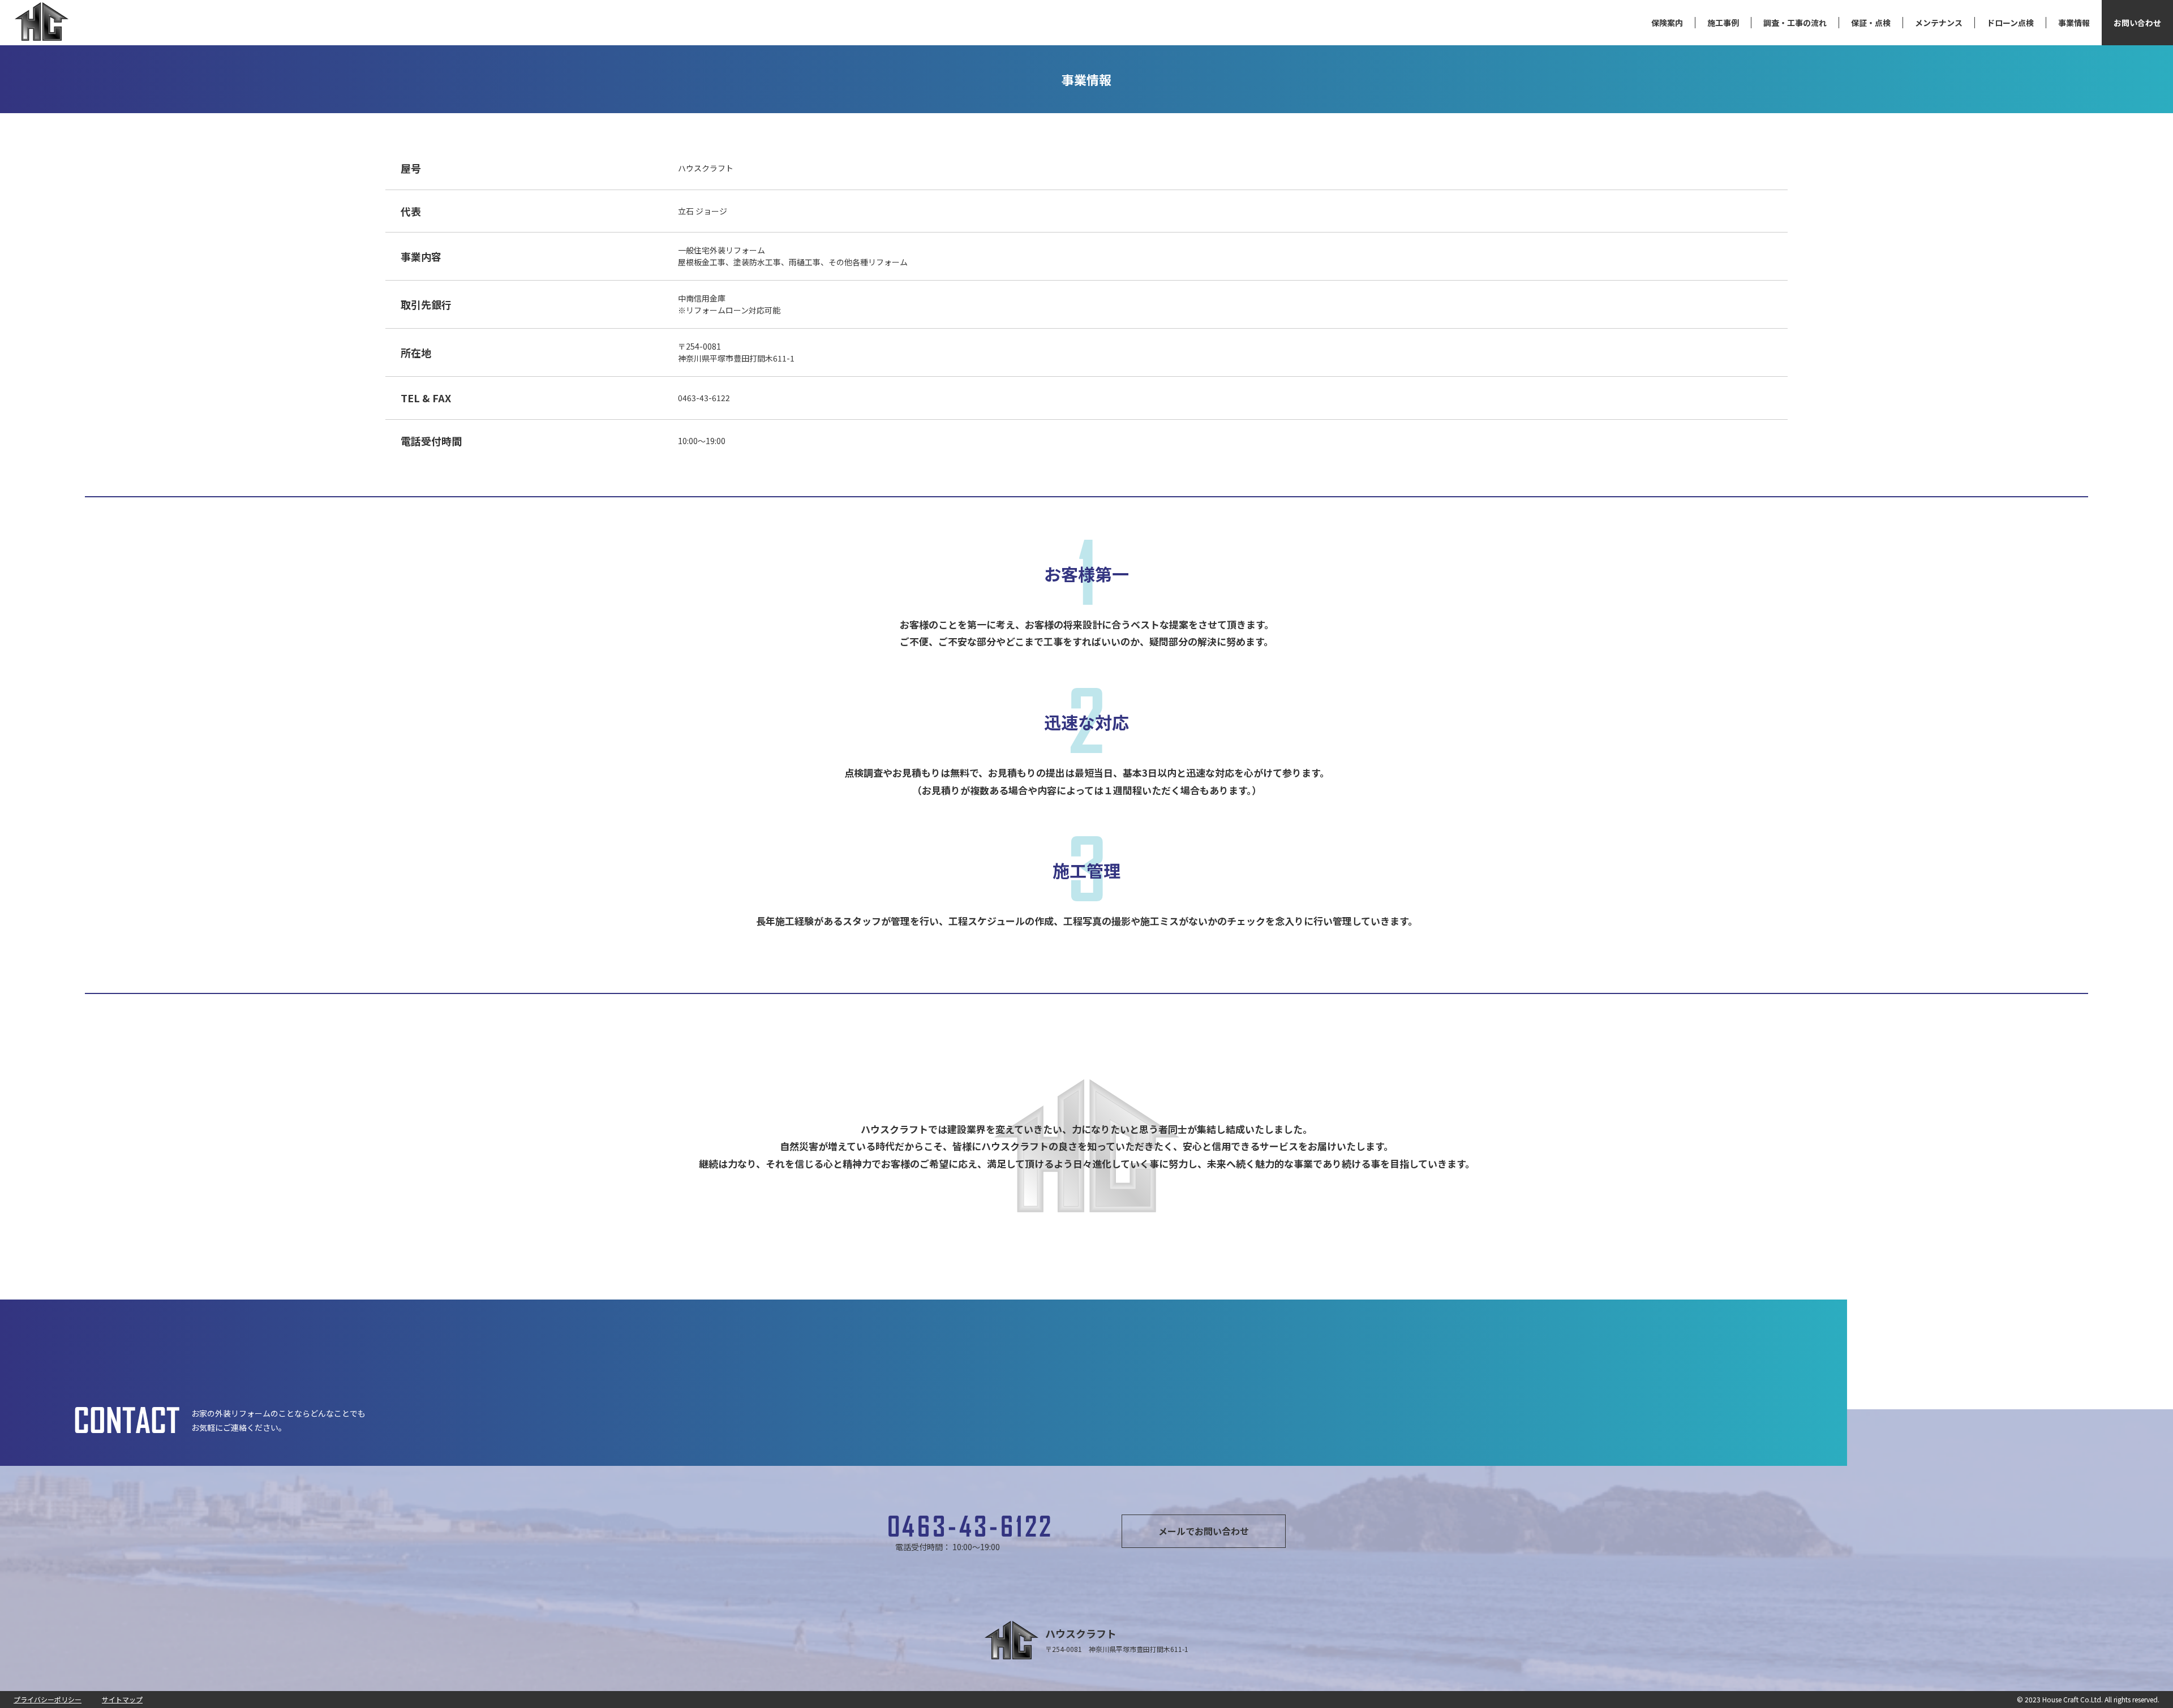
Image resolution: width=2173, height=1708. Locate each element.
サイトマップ (122, 1699)
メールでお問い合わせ (1204, 1531)
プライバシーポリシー (48, 1699)
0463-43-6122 (971, 1527)
